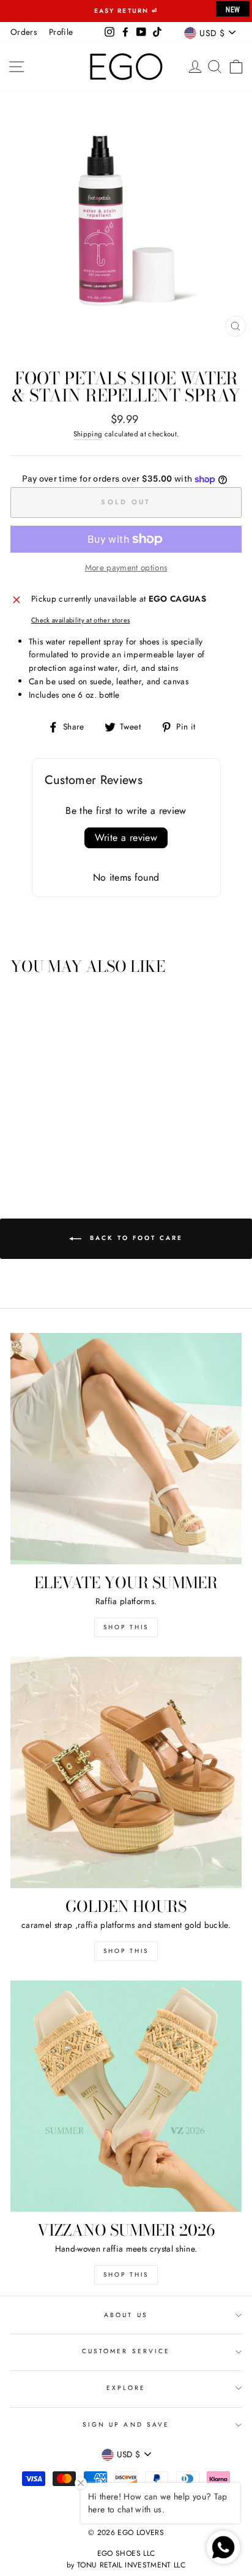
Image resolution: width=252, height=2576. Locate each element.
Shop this (126, 1627)
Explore (126, 2388)
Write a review (126, 838)
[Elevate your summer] (126, 1449)
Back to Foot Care (135, 1238)
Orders (24, 32)
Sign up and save (126, 2425)
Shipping (88, 434)
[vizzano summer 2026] (126, 2096)
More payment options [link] (126, 567)
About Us (126, 2315)
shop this (126, 1951)
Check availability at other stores (81, 620)
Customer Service (126, 2351)
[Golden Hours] (126, 1772)
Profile (61, 32)
